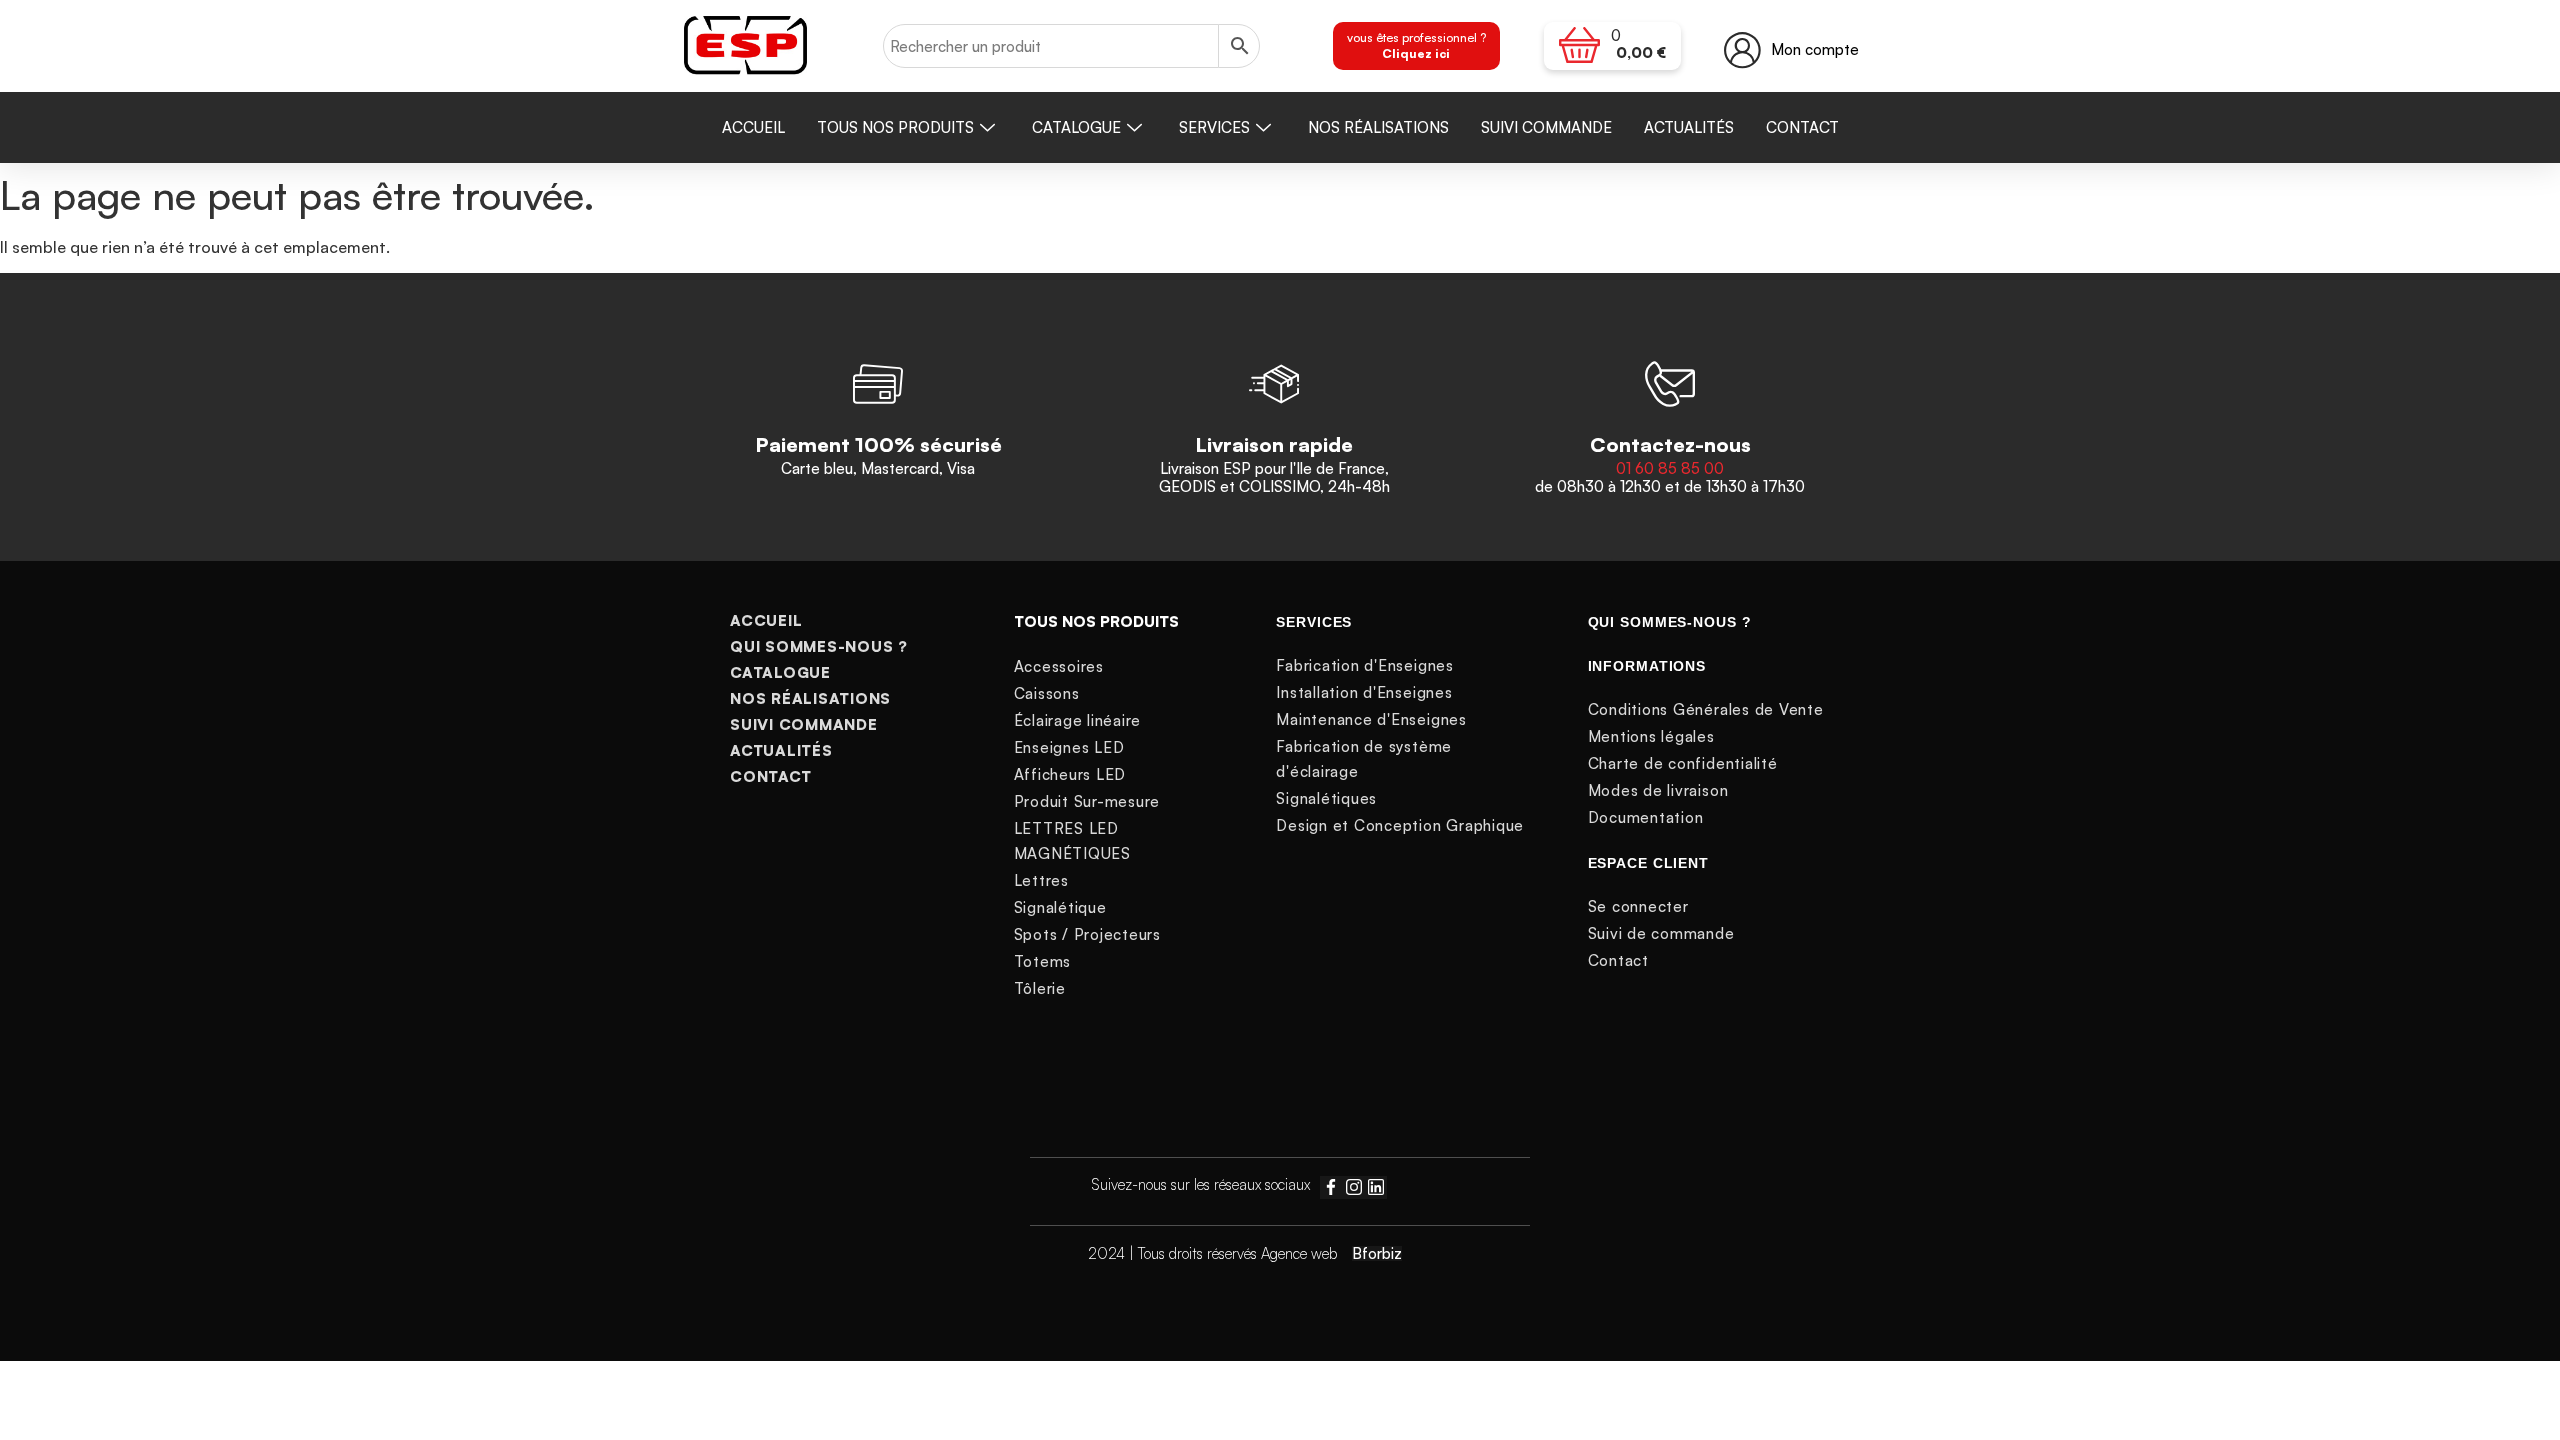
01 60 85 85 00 (1670, 468)
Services (1214, 127)
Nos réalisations (1378, 127)
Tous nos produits (895, 127)
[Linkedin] (1376, 1187)
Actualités (1689, 127)
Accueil (753, 127)
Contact (1802, 127)
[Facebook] (1331, 1187)
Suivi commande (1546, 127)
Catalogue (1076, 127)
